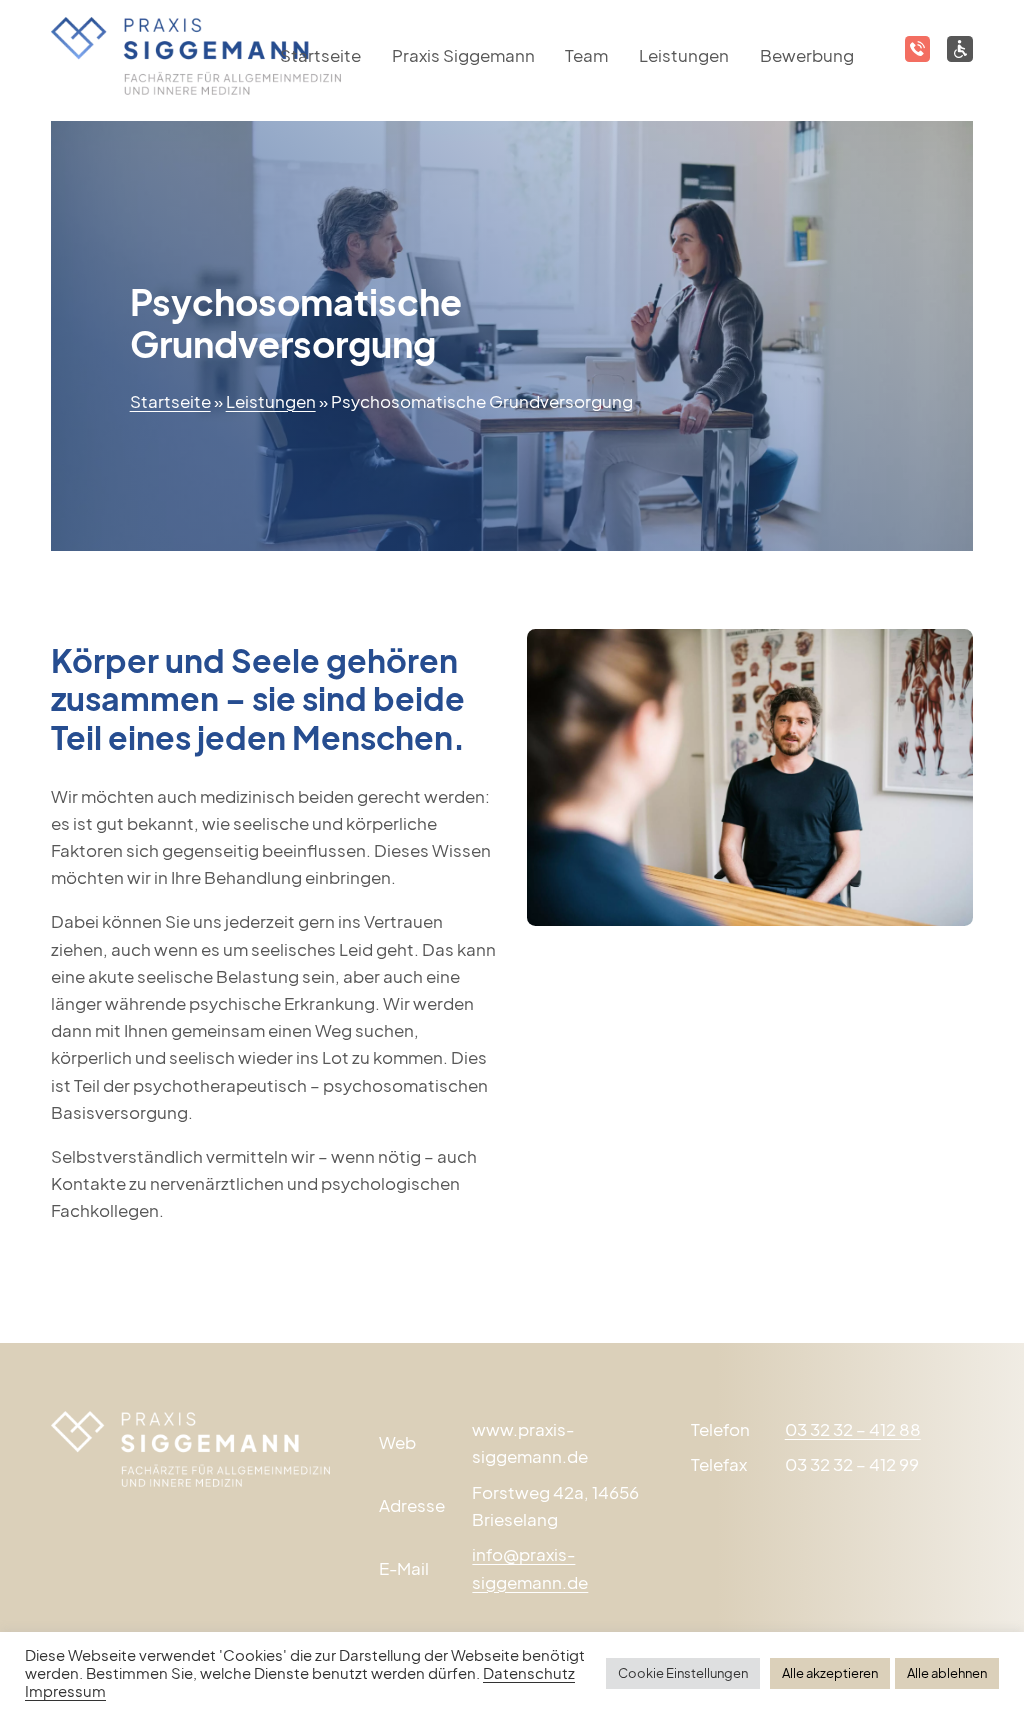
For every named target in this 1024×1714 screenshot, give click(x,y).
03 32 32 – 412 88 (853, 1429)
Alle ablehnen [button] (947, 1673)
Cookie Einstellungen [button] (683, 1673)
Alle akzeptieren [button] (830, 1673)
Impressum (65, 1691)
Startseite (170, 401)
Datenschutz (529, 1673)
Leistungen (684, 55)
